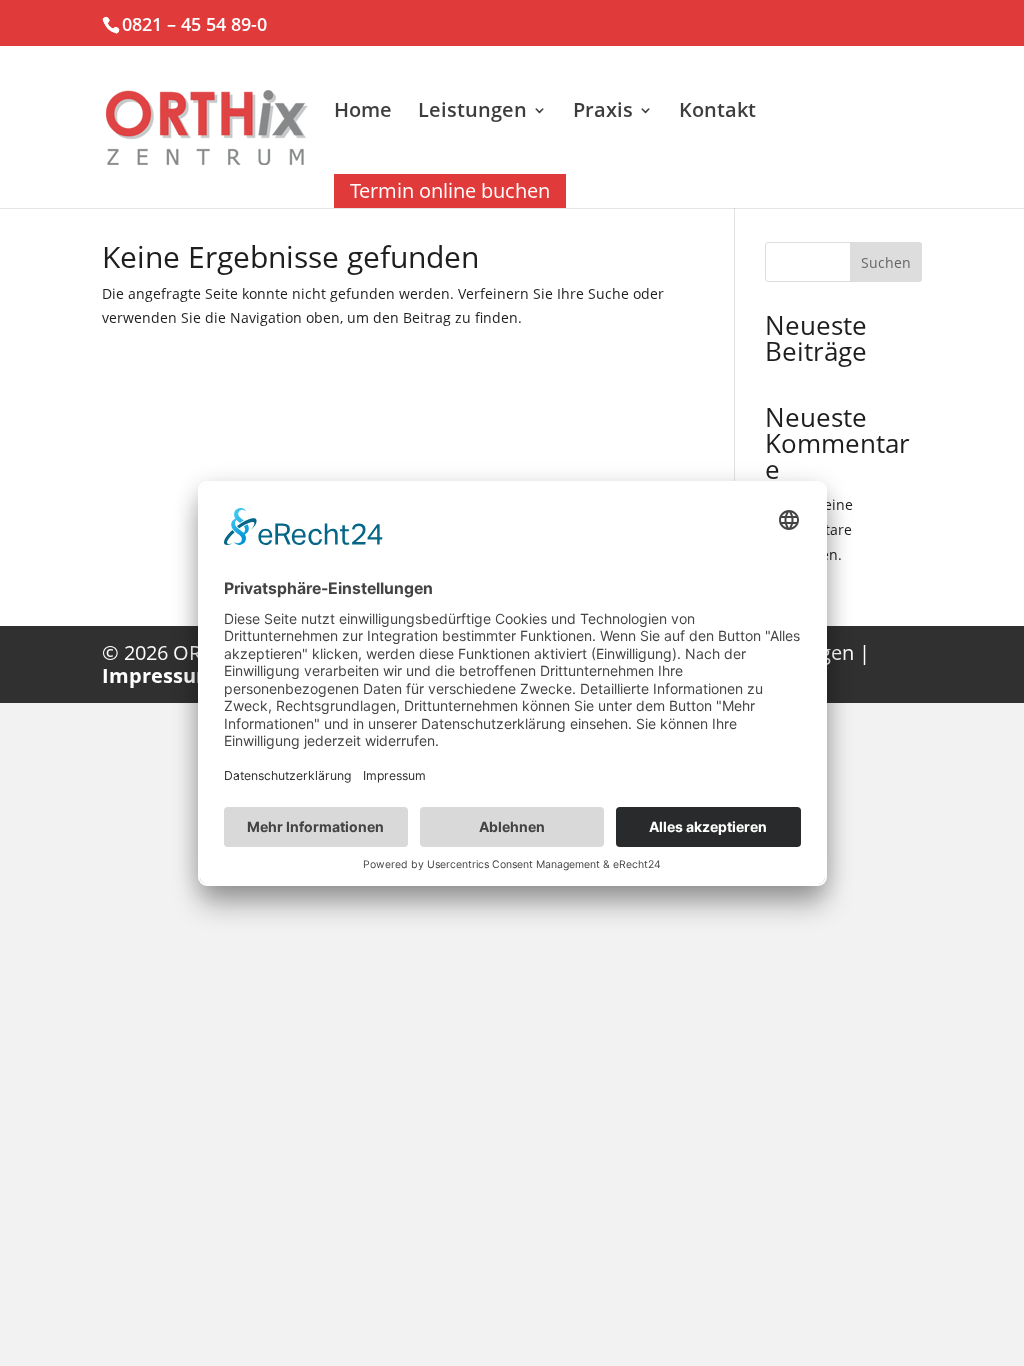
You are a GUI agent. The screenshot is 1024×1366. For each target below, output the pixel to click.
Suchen (886, 262)
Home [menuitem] (363, 113)
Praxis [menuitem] (603, 113)
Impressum (159, 675)
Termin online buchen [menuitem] (450, 190)
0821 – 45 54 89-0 (194, 24)
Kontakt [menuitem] (717, 113)
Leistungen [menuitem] (472, 113)
